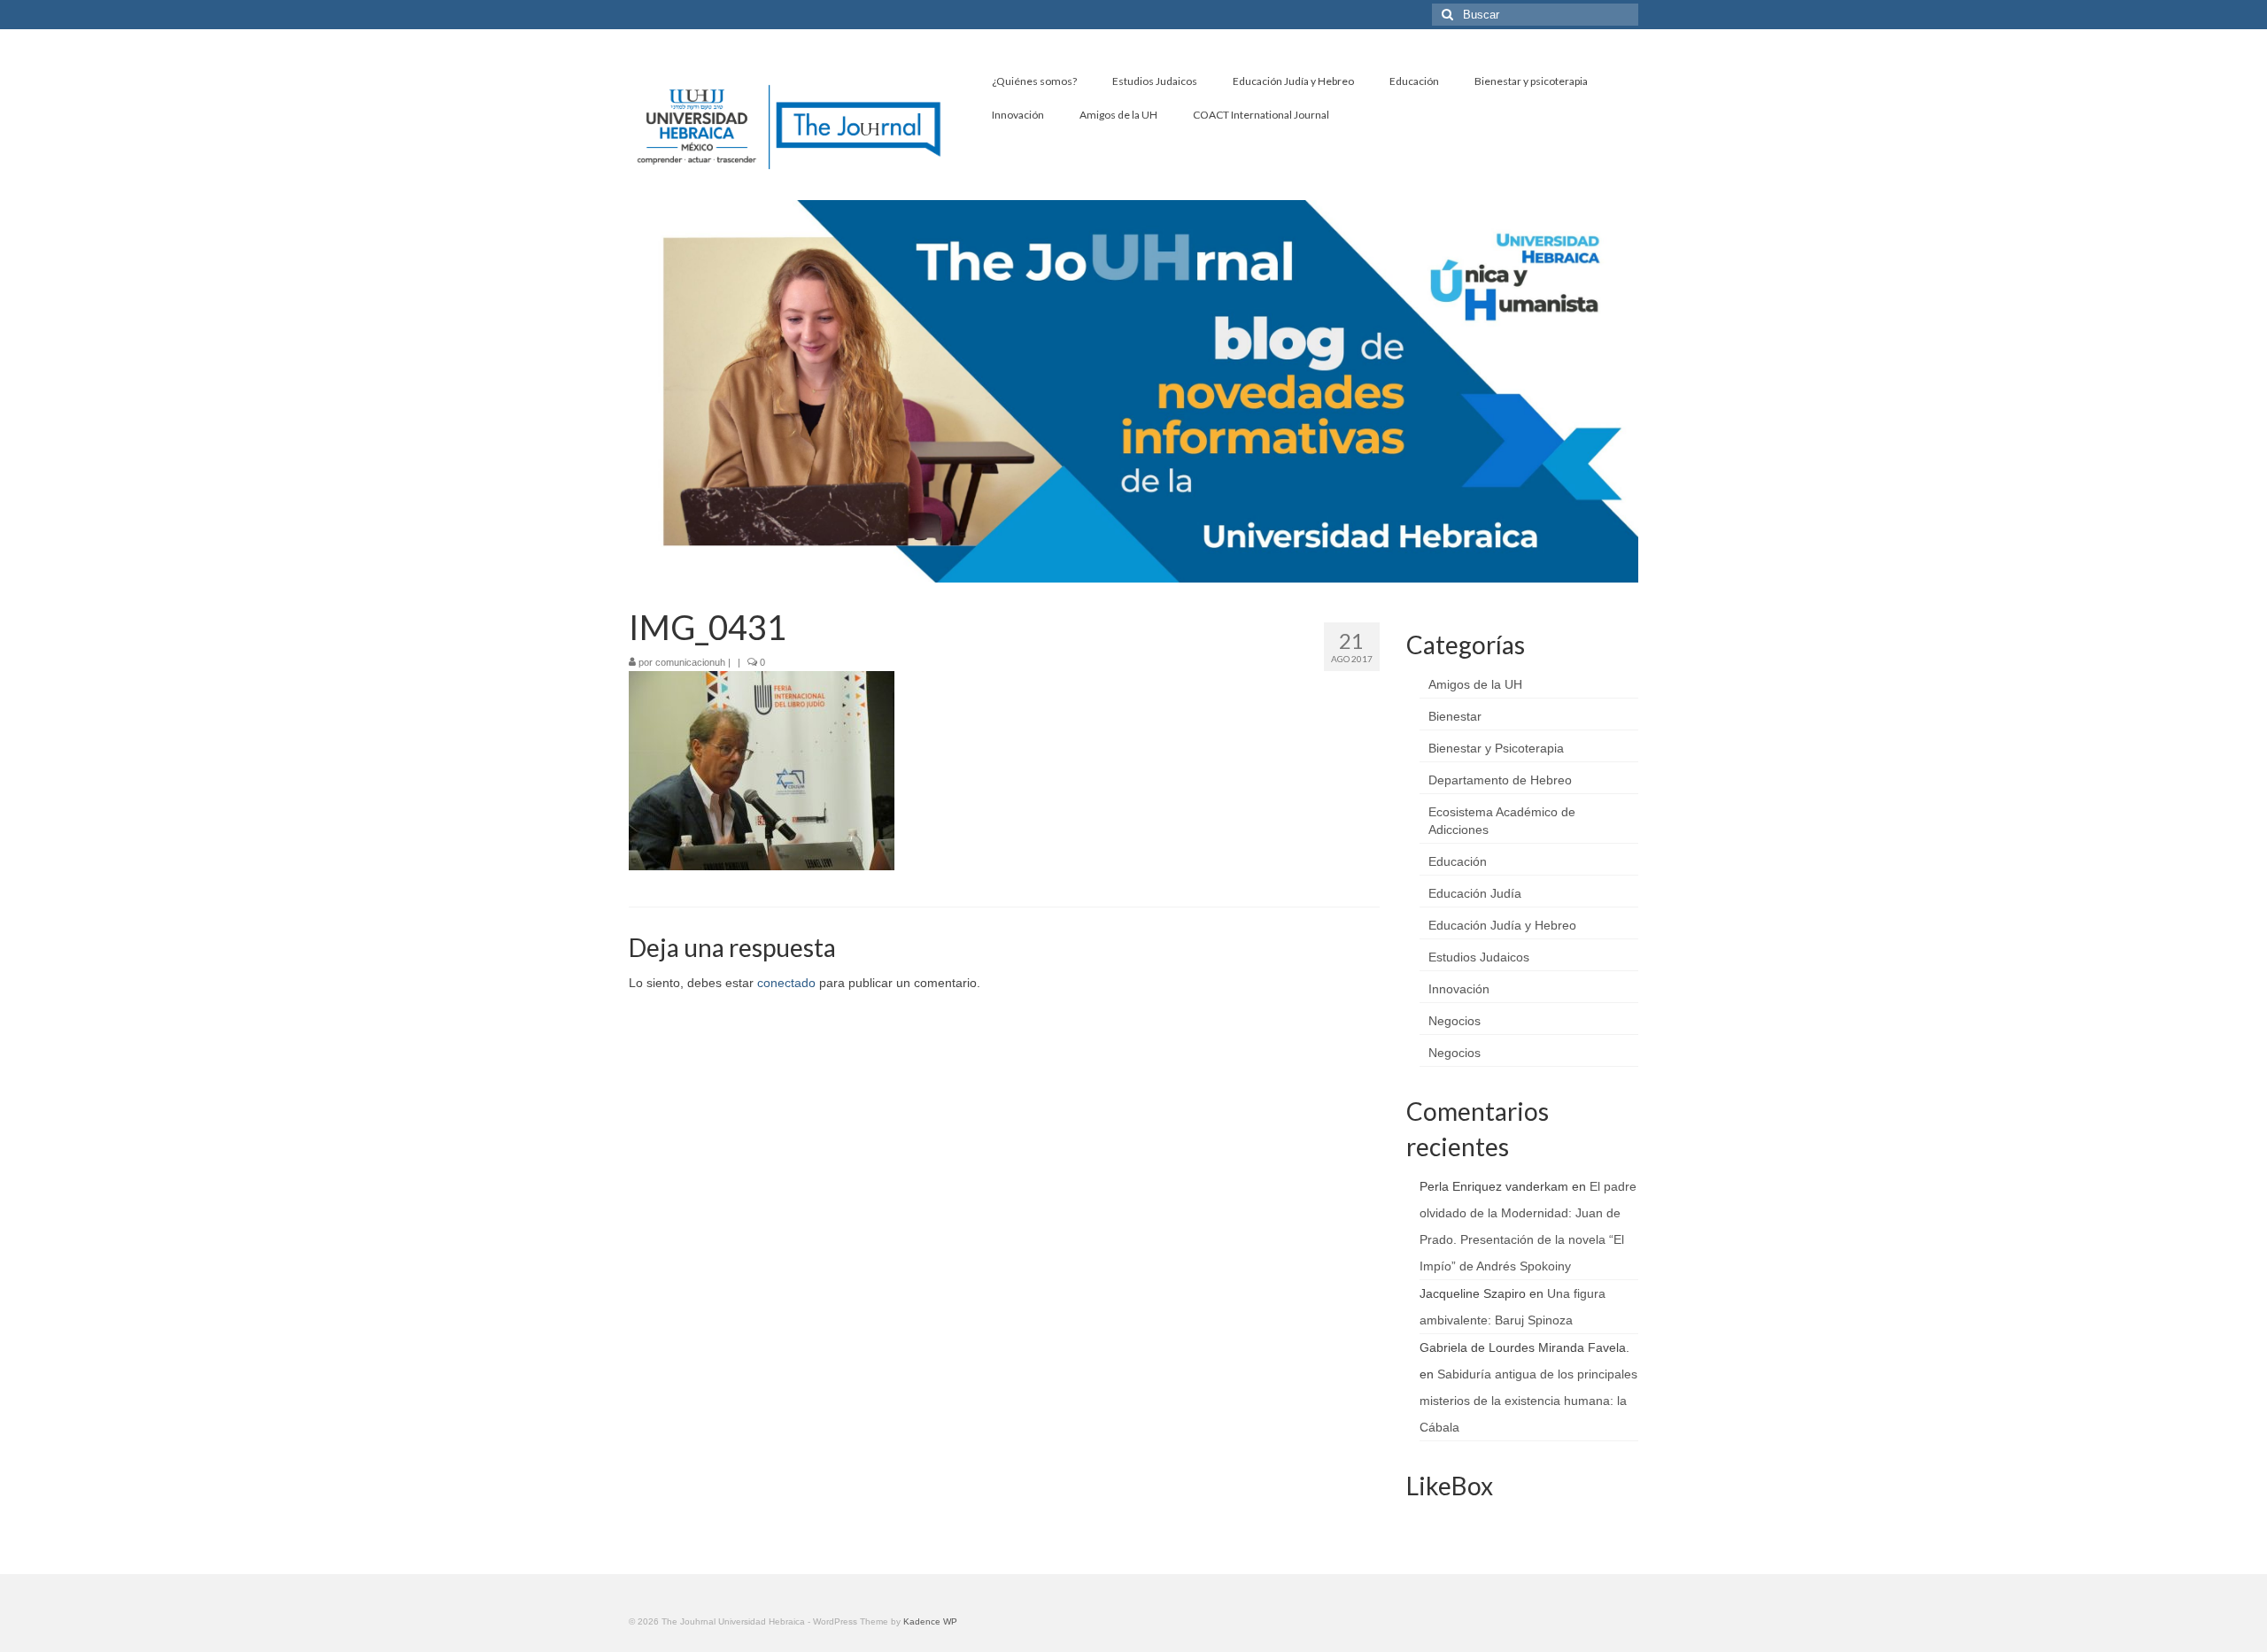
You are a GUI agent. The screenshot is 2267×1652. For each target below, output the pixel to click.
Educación (1458, 861)
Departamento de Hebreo (1500, 780)
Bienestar (1455, 716)
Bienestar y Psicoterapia (1496, 748)
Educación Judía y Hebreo (1502, 925)
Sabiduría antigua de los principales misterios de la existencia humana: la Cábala (1528, 1401)
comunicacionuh (690, 662)
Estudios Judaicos (1479, 957)
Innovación (1459, 989)
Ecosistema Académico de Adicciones (1502, 821)
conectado (786, 983)
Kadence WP (930, 1621)
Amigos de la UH (1475, 684)
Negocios (1455, 1021)
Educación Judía (1475, 893)
